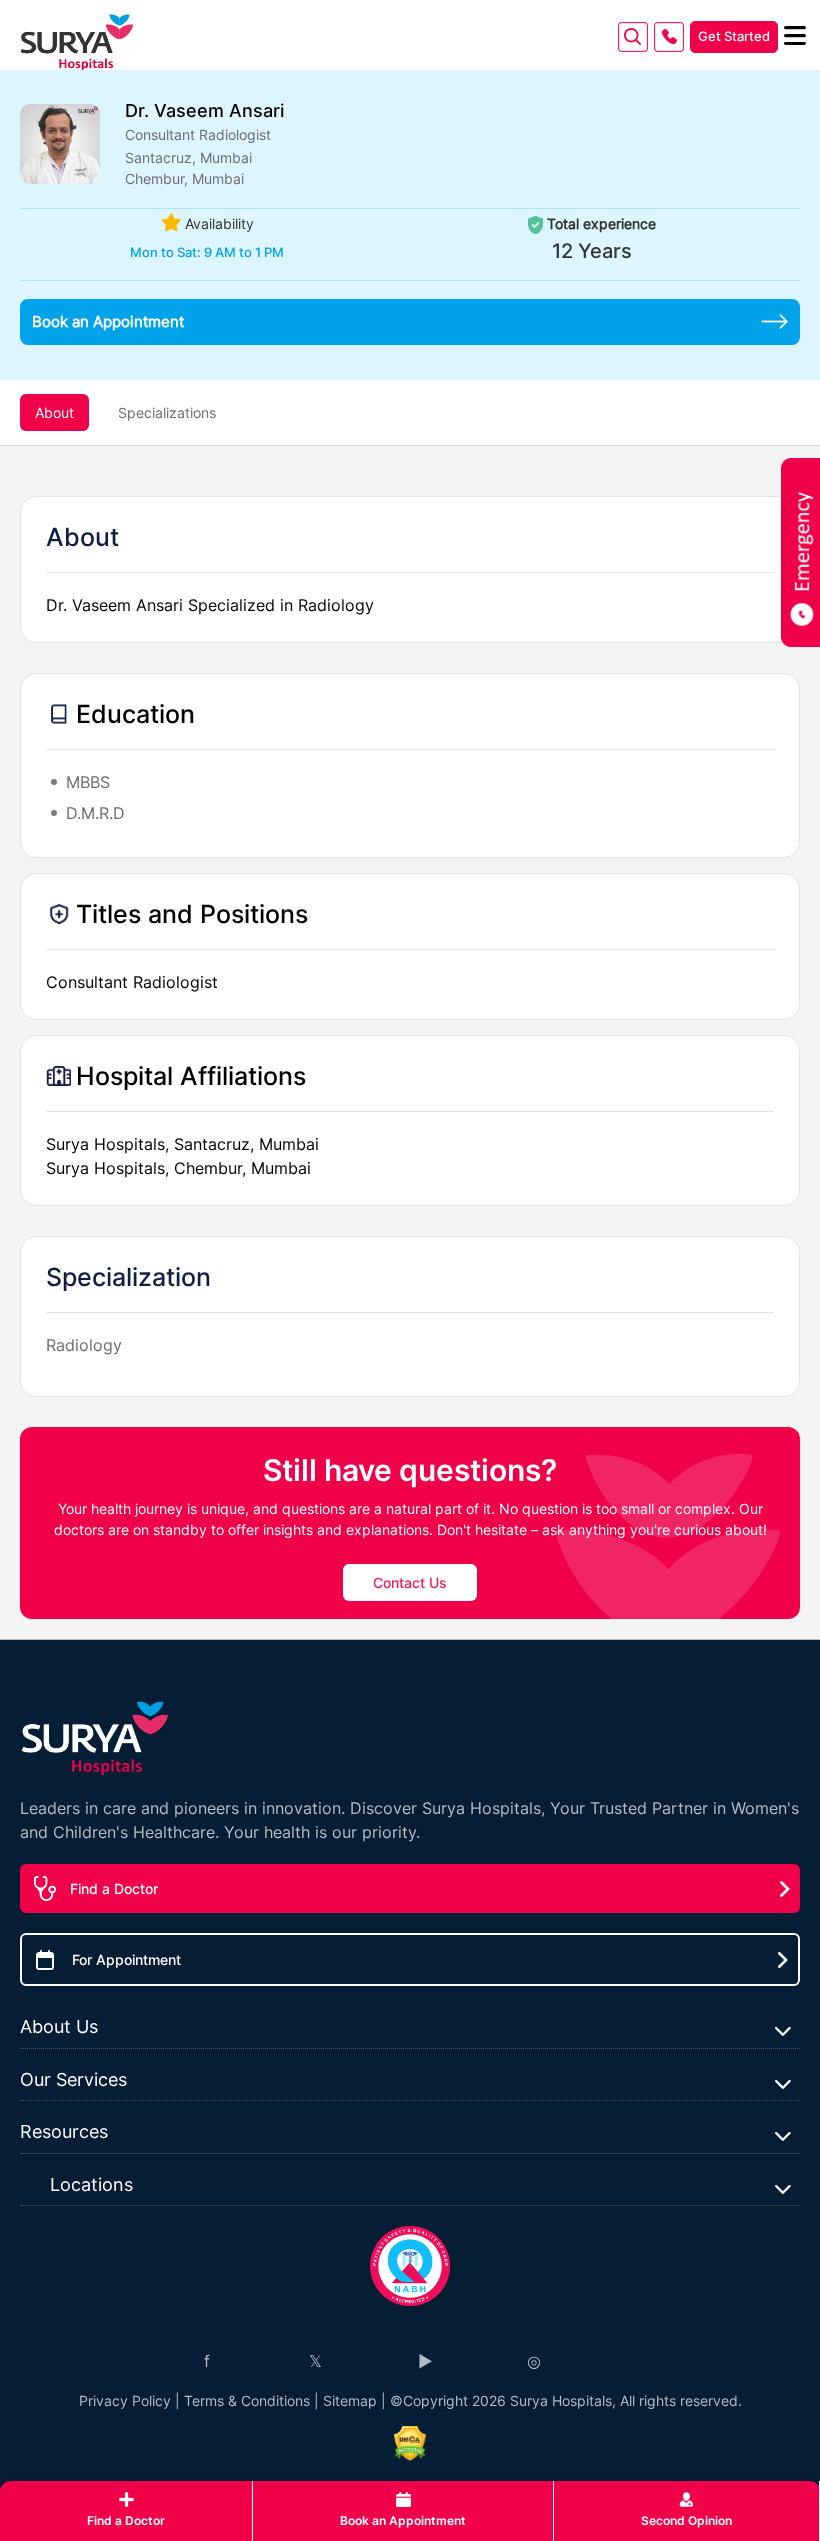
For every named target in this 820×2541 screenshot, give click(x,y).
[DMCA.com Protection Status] (410, 2443)
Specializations (167, 412)
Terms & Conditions (247, 2400)
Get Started (734, 36)
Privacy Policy (125, 2400)
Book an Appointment (108, 321)
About (54, 412)
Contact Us (410, 1582)
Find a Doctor (114, 1888)
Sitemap (350, 2400)
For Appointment (126, 1959)
